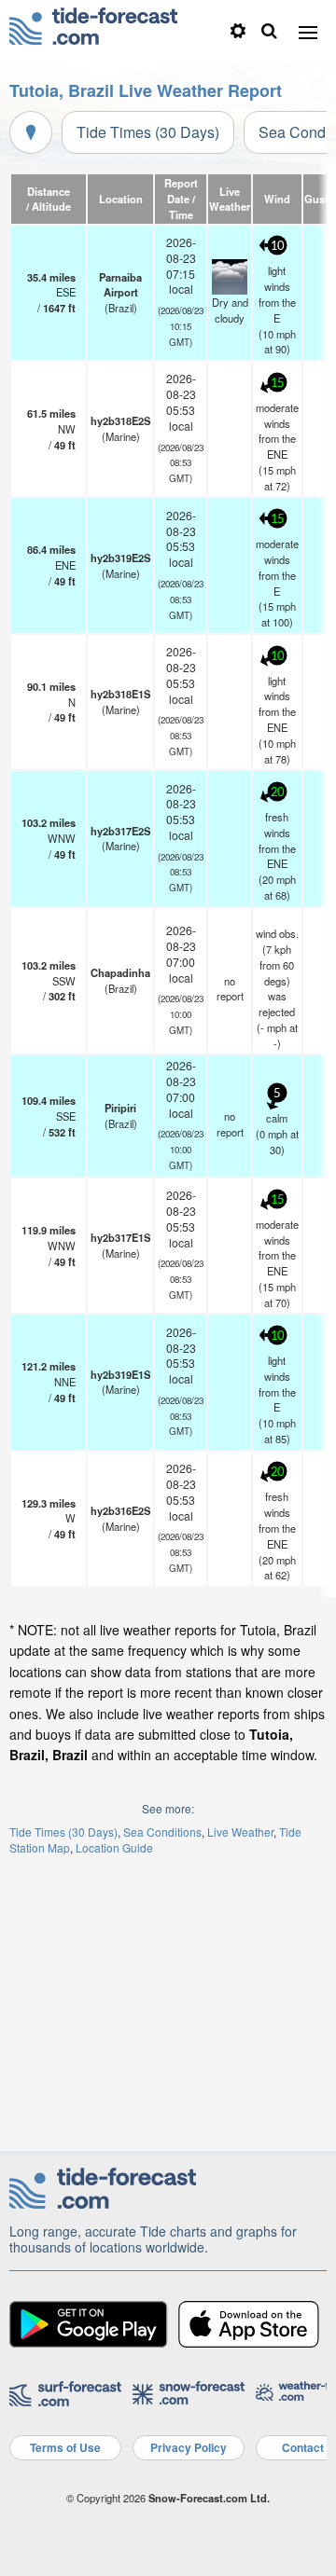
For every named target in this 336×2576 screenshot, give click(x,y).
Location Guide (114, 1847)
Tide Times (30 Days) (148, 132)
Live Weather (240, 1832)
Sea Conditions (162, 1832)
